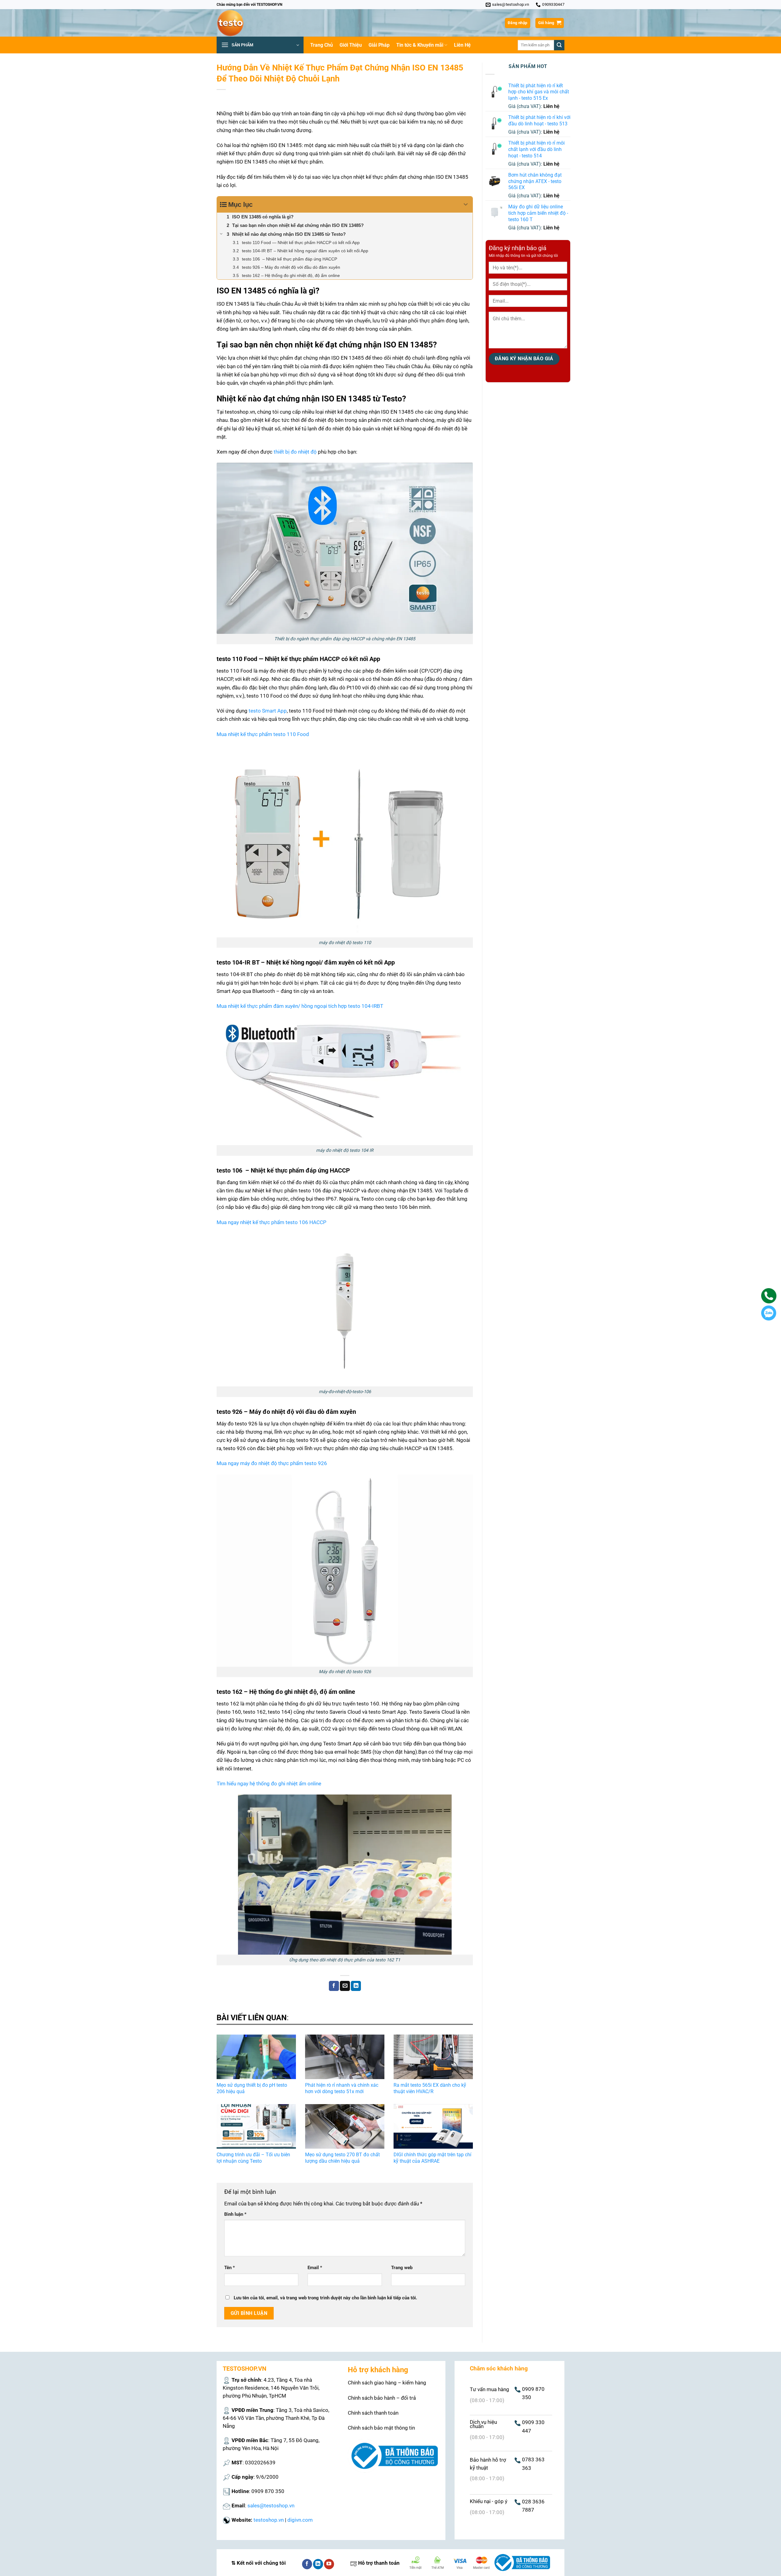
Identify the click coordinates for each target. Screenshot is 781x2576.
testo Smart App (268, 711)
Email (315, 2268)
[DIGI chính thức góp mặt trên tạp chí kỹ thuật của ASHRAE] (433, 2126)
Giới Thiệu (351, 45)
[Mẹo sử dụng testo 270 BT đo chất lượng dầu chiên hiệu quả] (345, 2126)
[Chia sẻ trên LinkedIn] (356, 1986)
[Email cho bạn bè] (345, 1986)
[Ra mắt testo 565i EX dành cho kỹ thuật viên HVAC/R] (433, 2057)
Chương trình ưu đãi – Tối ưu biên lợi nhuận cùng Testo (253, 2158)
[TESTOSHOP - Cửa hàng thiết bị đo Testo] (247, 23)
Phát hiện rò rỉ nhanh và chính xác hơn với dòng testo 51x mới (342, 2088)
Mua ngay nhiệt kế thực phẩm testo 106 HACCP (272, 1222)
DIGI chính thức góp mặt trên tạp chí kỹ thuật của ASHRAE (432, 2158)
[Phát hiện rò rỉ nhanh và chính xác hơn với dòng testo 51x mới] (345, 2057)
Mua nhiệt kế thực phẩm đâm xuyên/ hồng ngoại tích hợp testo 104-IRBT (300, 1006)
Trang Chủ (322, 45)
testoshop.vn (269, 2520)
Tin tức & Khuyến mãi (420, 45)
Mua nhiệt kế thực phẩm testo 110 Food (263, 734)
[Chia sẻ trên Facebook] (334, 1986)
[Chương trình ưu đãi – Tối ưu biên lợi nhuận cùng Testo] (256, 2126)
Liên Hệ (462, 45)
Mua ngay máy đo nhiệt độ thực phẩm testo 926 (272, 1463)
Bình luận (235, 2214)
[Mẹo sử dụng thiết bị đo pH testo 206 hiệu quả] (256, 2057)
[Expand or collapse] (466, 205)
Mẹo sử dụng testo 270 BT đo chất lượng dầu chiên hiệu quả (342, 2158)
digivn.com (300, 2520)
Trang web (402, 2268)
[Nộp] (559, 45)
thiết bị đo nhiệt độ (295, 452)
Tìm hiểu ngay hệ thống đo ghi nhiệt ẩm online (269, 1784)
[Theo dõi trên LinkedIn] (318, 2564)
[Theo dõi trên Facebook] (307, 2564)
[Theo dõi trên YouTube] (329, 2564)
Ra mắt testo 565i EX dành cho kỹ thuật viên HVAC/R (430, 2088)
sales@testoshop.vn (271, 2506)
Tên (230, 2268)
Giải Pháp (379, 45)
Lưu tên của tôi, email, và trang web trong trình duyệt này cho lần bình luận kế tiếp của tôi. (325, 2298)
